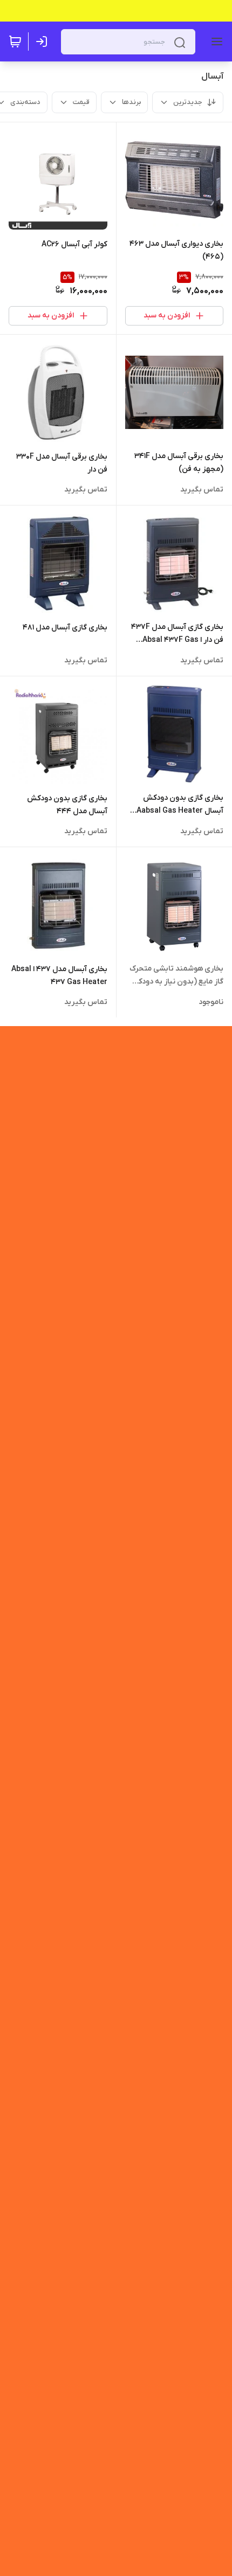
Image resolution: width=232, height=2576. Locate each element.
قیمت (81, 102)
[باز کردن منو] (215, 41)
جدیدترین (188, 102)
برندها (131, 102)
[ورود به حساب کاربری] (44, 41)
